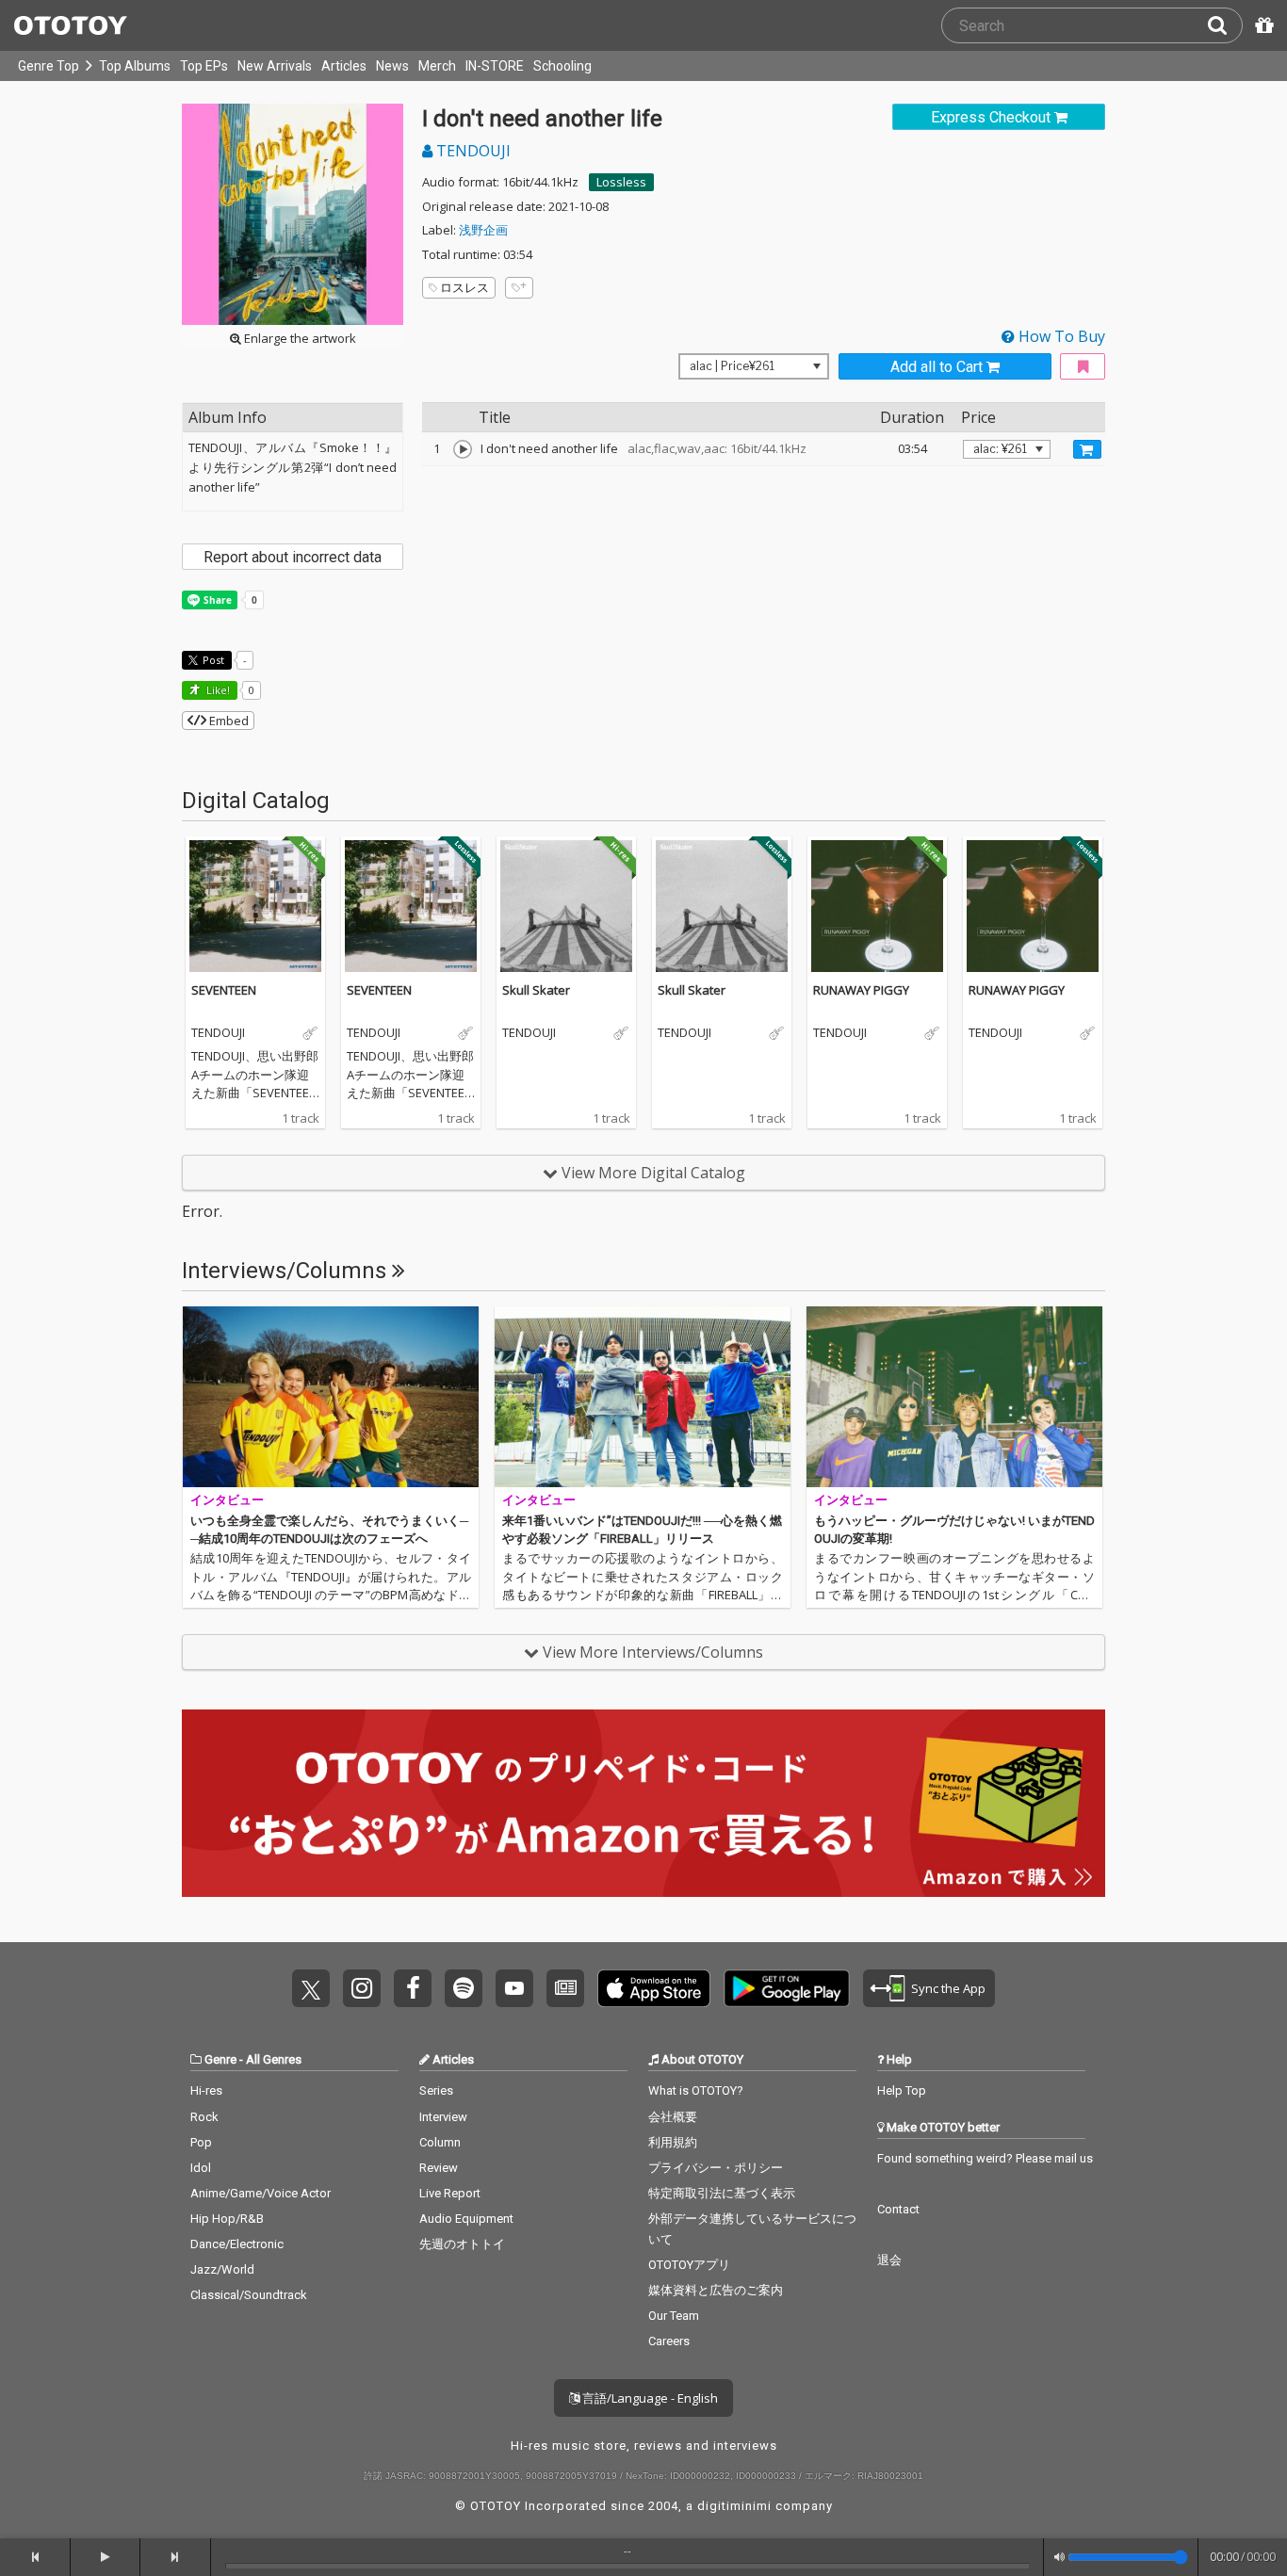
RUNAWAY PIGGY (861, 990)
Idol (201, 2168)
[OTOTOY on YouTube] (514, 1988)
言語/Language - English (649, 2398)
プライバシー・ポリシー (716, 2168)
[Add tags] (519, 288)
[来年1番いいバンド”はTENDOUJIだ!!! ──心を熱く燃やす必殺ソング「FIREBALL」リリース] (643, 1397)
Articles (344, 66)
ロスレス (464, 287)
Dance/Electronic (237, 2244)
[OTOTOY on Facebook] (413, 1988)
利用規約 (673, 2142)
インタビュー (227, 1500)
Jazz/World (222, 2269)
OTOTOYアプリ (689, 2265)
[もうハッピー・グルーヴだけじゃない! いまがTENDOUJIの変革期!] (954, 1397)
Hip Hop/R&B (227, 2219)
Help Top (902, 2090)
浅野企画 (483, 230)
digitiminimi (734, 2506)
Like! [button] (217, 690)
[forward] (176, 2557)
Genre (220, 2059)
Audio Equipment (466, 2219)
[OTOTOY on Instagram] (362, 1988)
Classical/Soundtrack (249, 2295)
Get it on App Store (654, 1988)
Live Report (450, 2193)
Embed (228, 721)
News (392, 66)
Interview (443, 2117)
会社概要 (673, 2117)
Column (440, 2142)
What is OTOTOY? (696, 2090)
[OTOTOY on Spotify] (464, 1988)
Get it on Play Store (787, 1988)
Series (436, 2090)
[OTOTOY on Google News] (565, 1988)
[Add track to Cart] (1087, 449)
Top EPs (204, 66)
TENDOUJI (472, 151)
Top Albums (135, 66)
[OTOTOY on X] (311, 1988)
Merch (437, 66)
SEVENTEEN (224, 990)
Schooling (562, 66)
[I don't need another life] (463, 449)
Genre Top (49, 66)
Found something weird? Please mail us (985, 2158)
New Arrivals (275, 66)
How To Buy (1060, 336)
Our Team (674, 2316)
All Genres (274, 2059)
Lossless (621, 182)
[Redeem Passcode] (1262, 25)
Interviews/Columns (287, 1271)
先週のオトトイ (462, 2244)
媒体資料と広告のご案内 (716, 2290)
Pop (201, 2142)
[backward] (35, 2557)
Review (439, 2168)
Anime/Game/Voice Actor (261, 2193)
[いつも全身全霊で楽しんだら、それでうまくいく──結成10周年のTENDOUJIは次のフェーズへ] (331, 1397)
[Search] (1225, 25)
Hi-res (206, 2090)
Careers (669, 2341)
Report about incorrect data (293, 557)
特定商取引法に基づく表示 (722, 2193)
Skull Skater (536, 990)
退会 (889, 2260)
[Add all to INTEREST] (1083, 367)
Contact (898, 2209)
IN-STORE (495, 66)
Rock (204, 2117)
